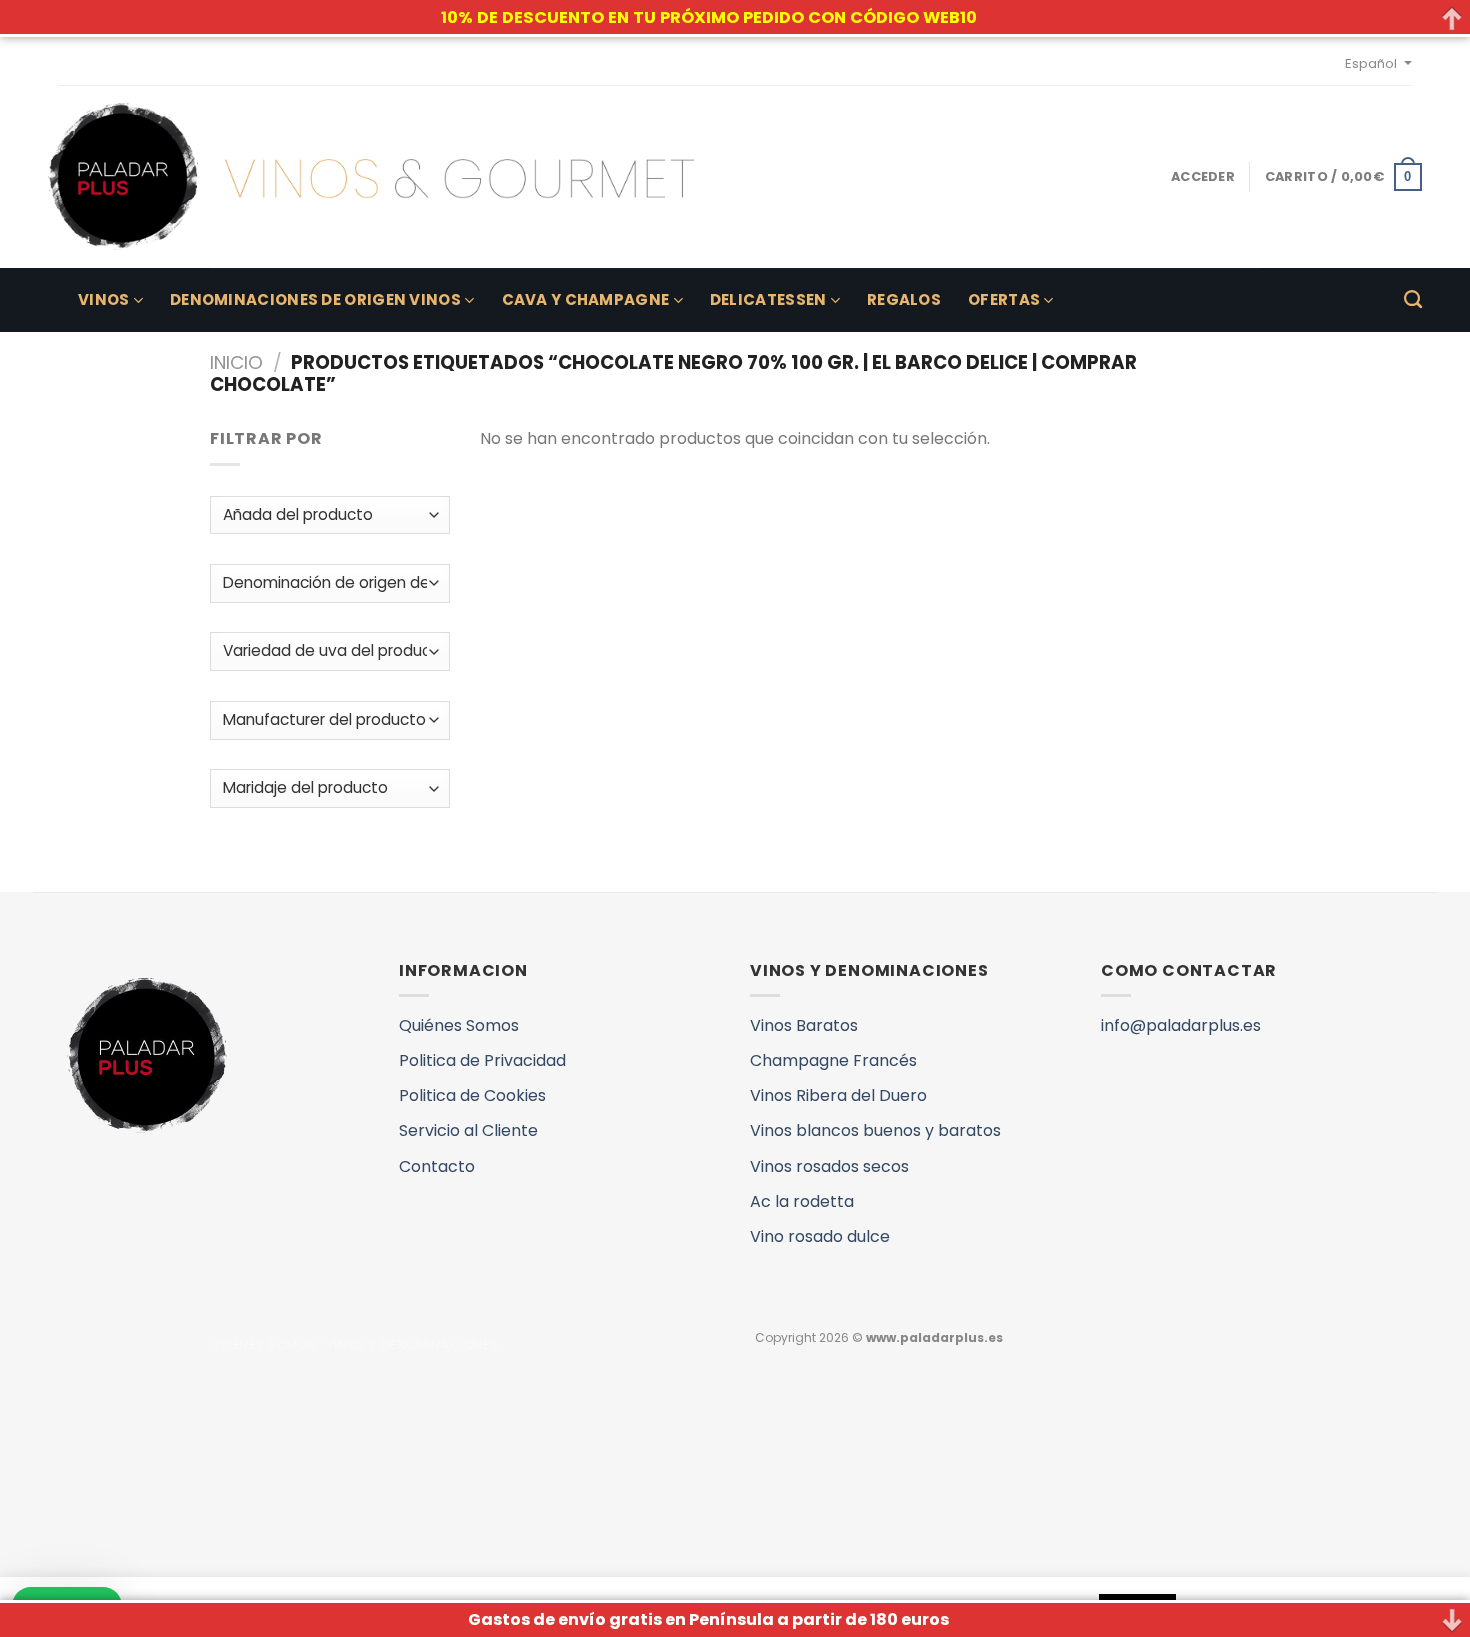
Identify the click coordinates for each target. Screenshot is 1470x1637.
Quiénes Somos (459, 1025)
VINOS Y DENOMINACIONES (412, 1344)
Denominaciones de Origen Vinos (315, 299)
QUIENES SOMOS (263, 1344)
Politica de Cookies (472, 1095)
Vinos (104, 299)
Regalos (904, 299)
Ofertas (1004, 299)
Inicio (236, 362)
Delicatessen (768, 299)
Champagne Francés (833, 1060)
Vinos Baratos (804, 1025)
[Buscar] (1413, 300)
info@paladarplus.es (1181, 1025)
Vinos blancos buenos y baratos (875, 1130)
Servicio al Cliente (468, 1130)
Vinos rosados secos (829, 1166)
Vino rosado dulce (820, 1236)
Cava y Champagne (586, 299)
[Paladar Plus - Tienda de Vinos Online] (371, 177)
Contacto (437, 1166)
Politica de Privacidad (482, 1060)
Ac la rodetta (802, 1201)
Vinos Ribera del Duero (838, 1095)
